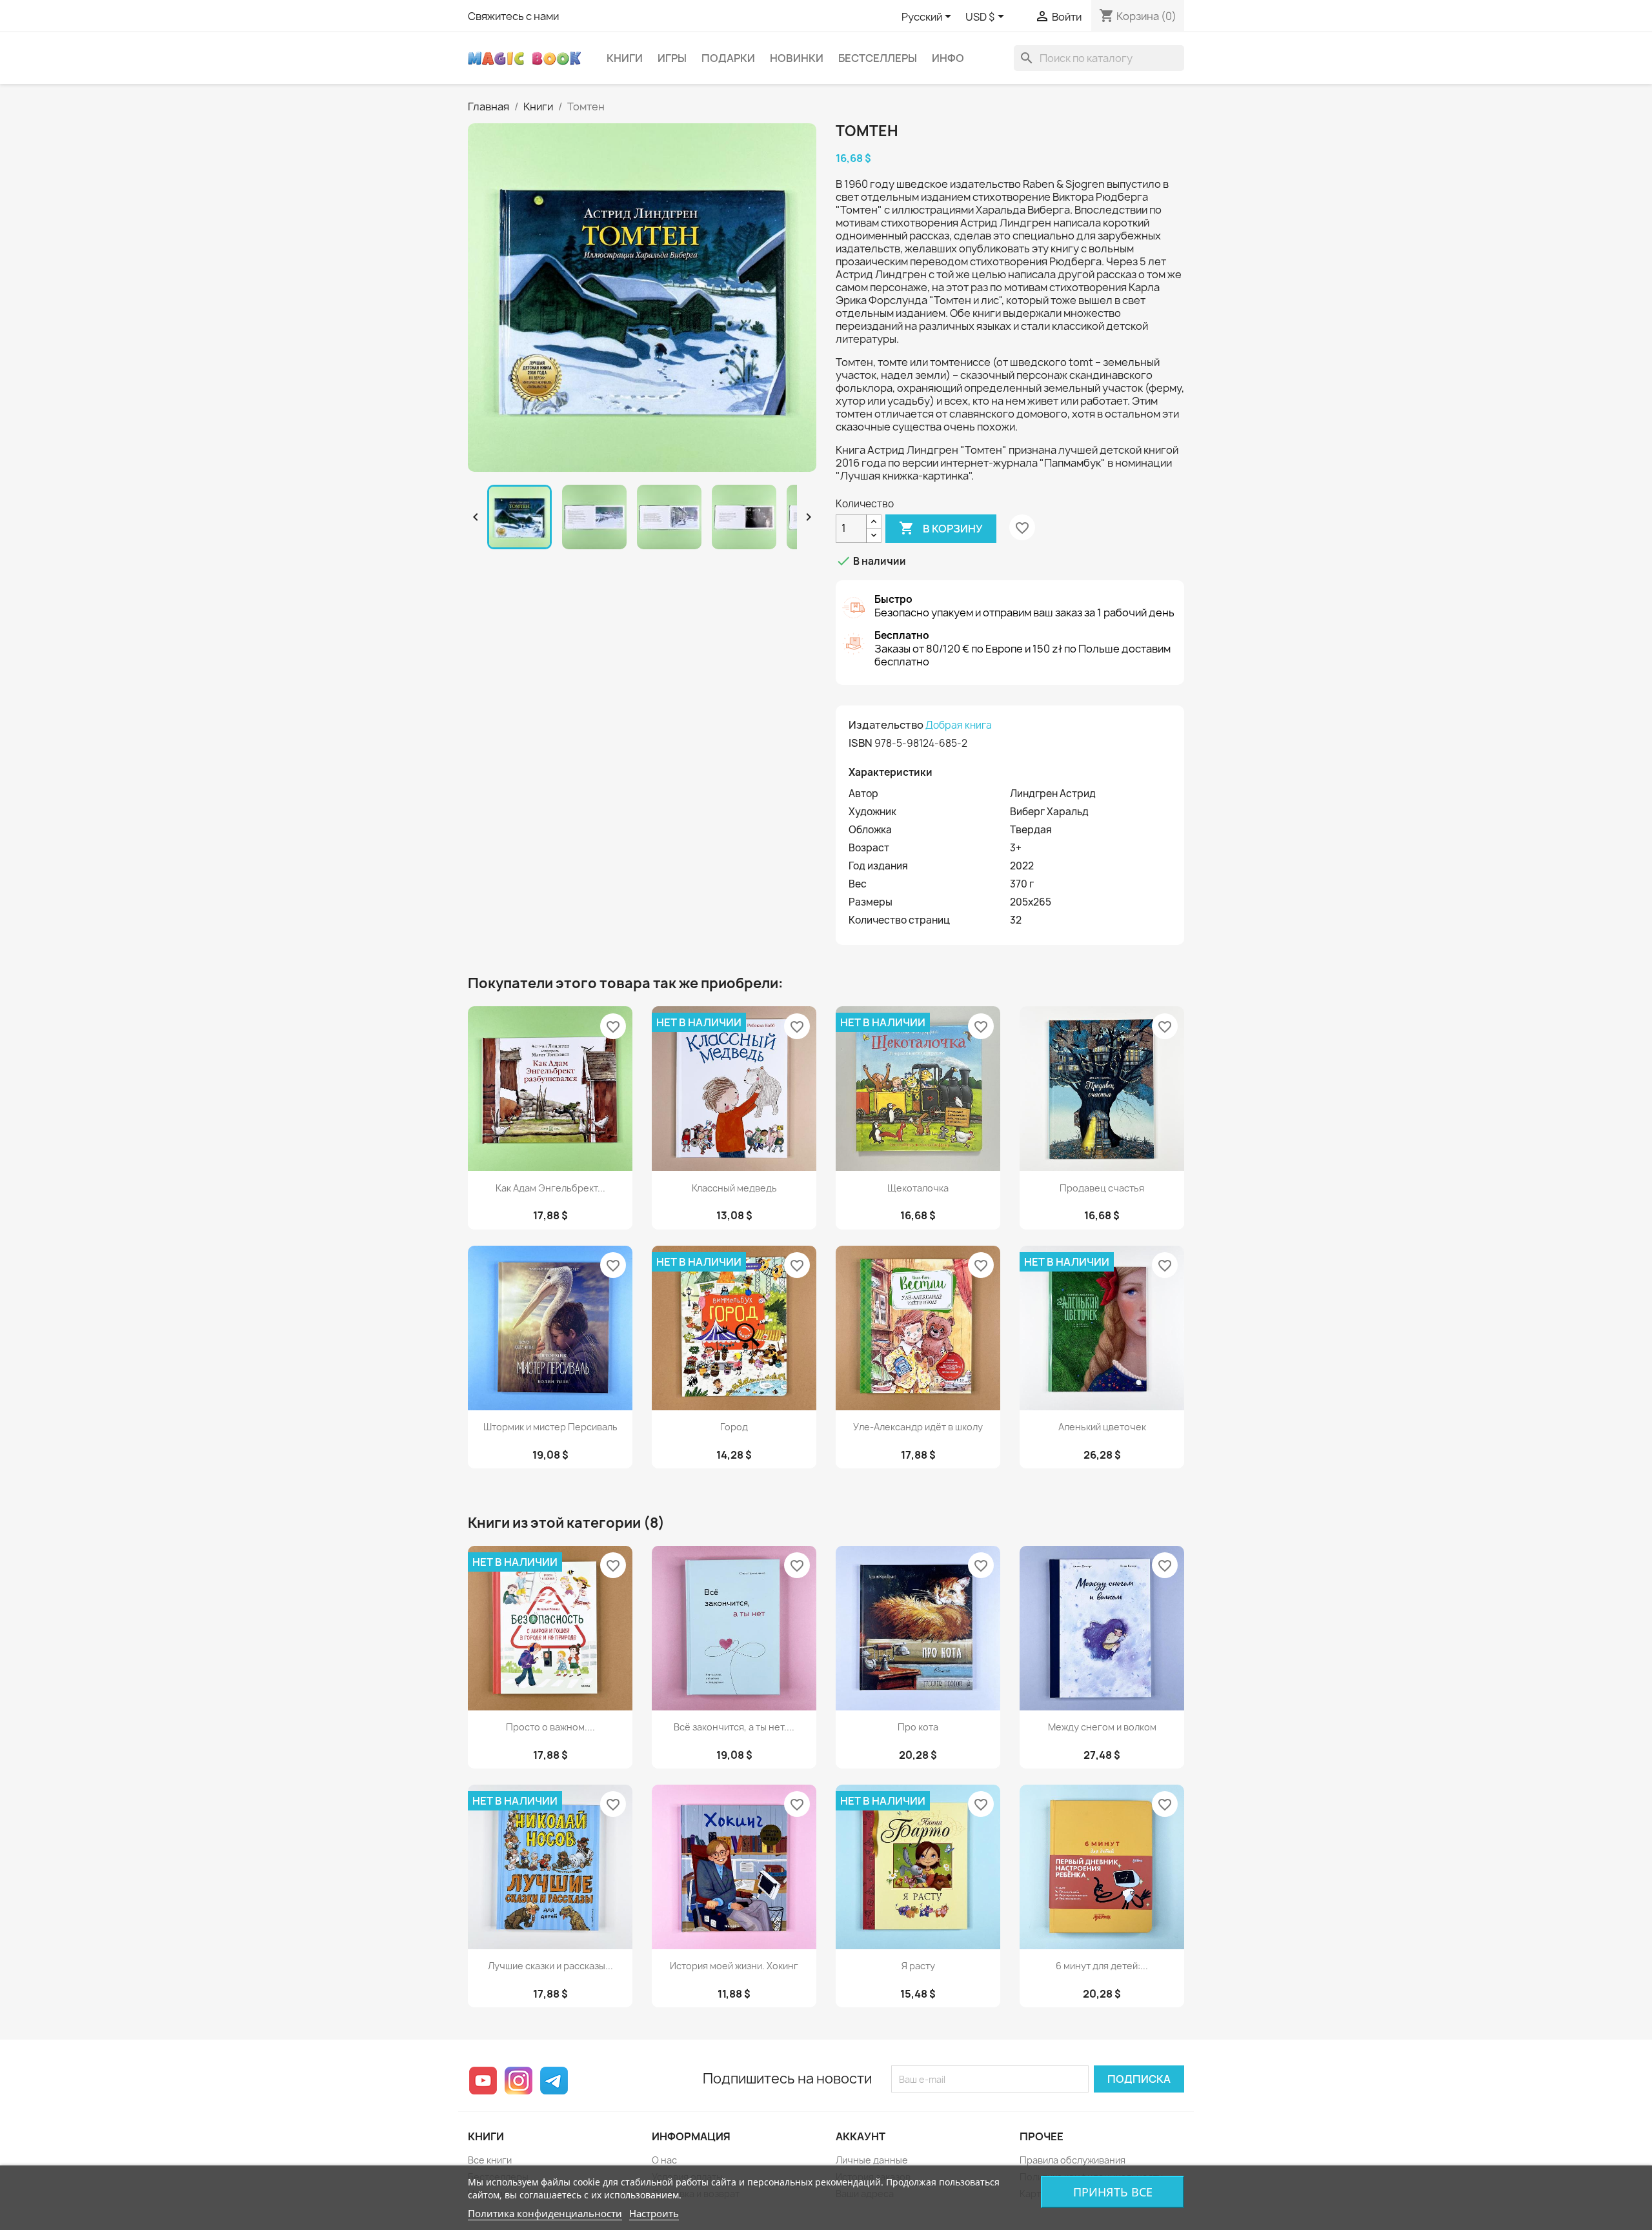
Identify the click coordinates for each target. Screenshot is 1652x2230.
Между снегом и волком (1102, 1727)
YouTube (483, 2081)
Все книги (490, 2160)
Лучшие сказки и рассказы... (550, 1966)
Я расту (918, 1966)
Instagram (519, 2081)
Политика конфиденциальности (545, 2213)
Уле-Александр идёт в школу (918, 1427)
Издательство (886, 725)
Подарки (728, 58)
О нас (664, 2160)
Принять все (1113, 2192)
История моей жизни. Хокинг (734, 1966)
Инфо (948, 58)
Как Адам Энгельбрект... (550, 1188)
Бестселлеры (878, 58)
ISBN (861, 743)
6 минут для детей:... (1102, 1966)
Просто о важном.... (550, 1727)
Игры (672, 58)
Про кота (918, 1727)
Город (734, 1427)
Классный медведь (734, 1188)
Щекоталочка (918, 1188)
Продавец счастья (1102, 1188)
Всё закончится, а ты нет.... (734, 1727)
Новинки (797, 58)
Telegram (554, 2081)
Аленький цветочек (1102, 1427)
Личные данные (872, 2160)
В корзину (941, 528)
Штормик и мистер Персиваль (550, 1427)
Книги (625, 58)
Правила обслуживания (1073, 2160)
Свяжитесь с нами (513, 16)
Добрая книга (959, 725)
